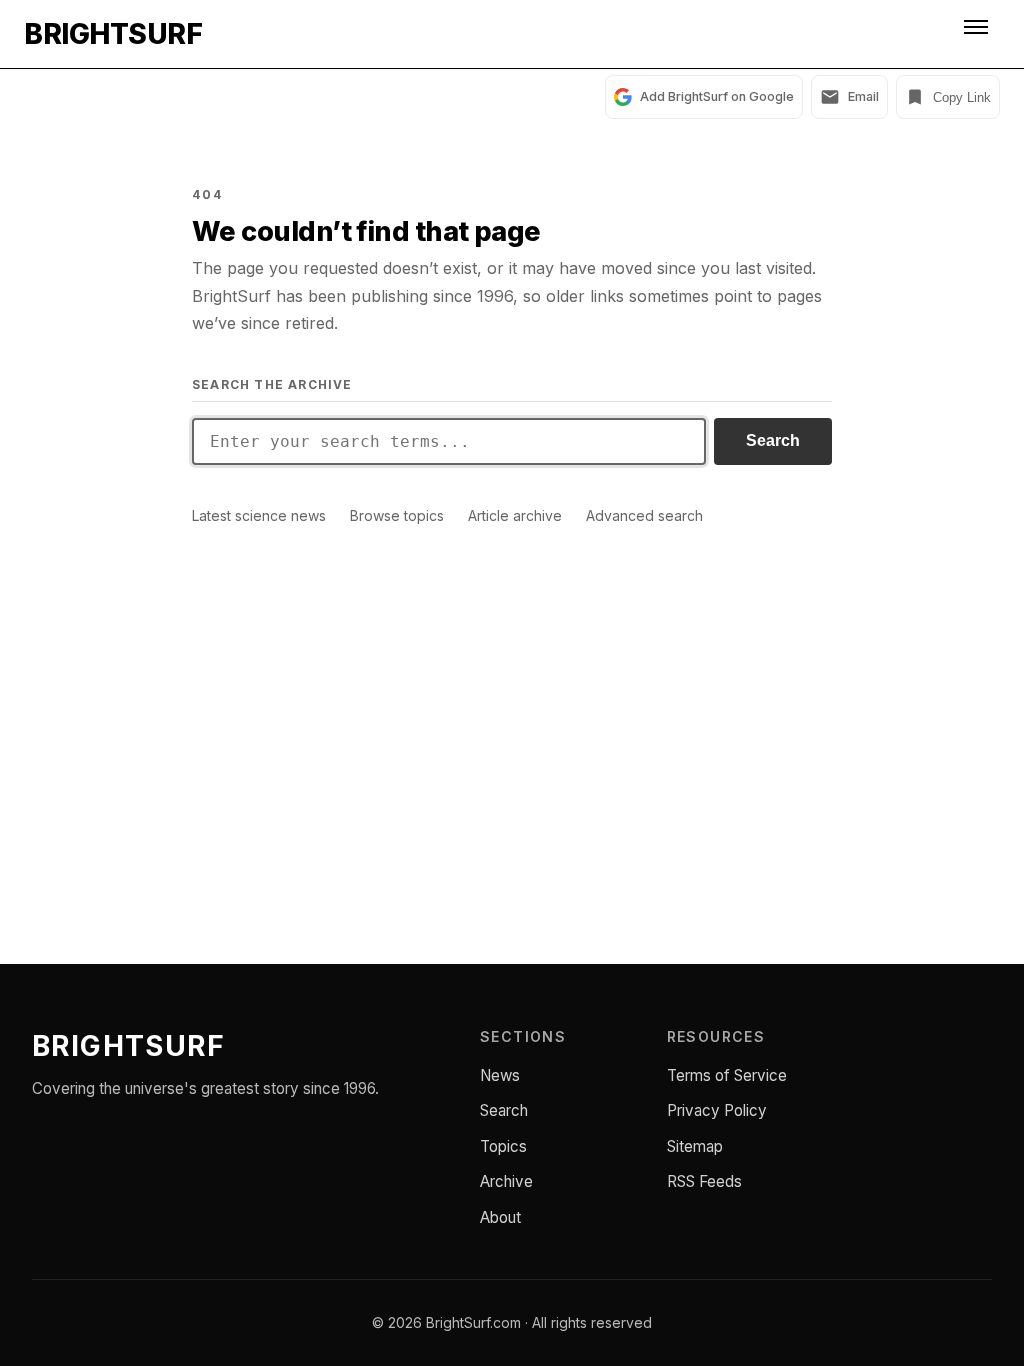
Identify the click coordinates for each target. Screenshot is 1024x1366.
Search (773, 440)
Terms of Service (727, 1075)
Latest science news (259, 515)
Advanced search (644, 515)
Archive (506, 1181)
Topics (503, 1146)
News (500, 1075)
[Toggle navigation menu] (978, 34)
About (500, 1217)
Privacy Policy (717, 1110)
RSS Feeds (704, 1181)
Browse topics (397, 515)
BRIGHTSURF (113, 34)
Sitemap (695, 1146)
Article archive (515, 515)
